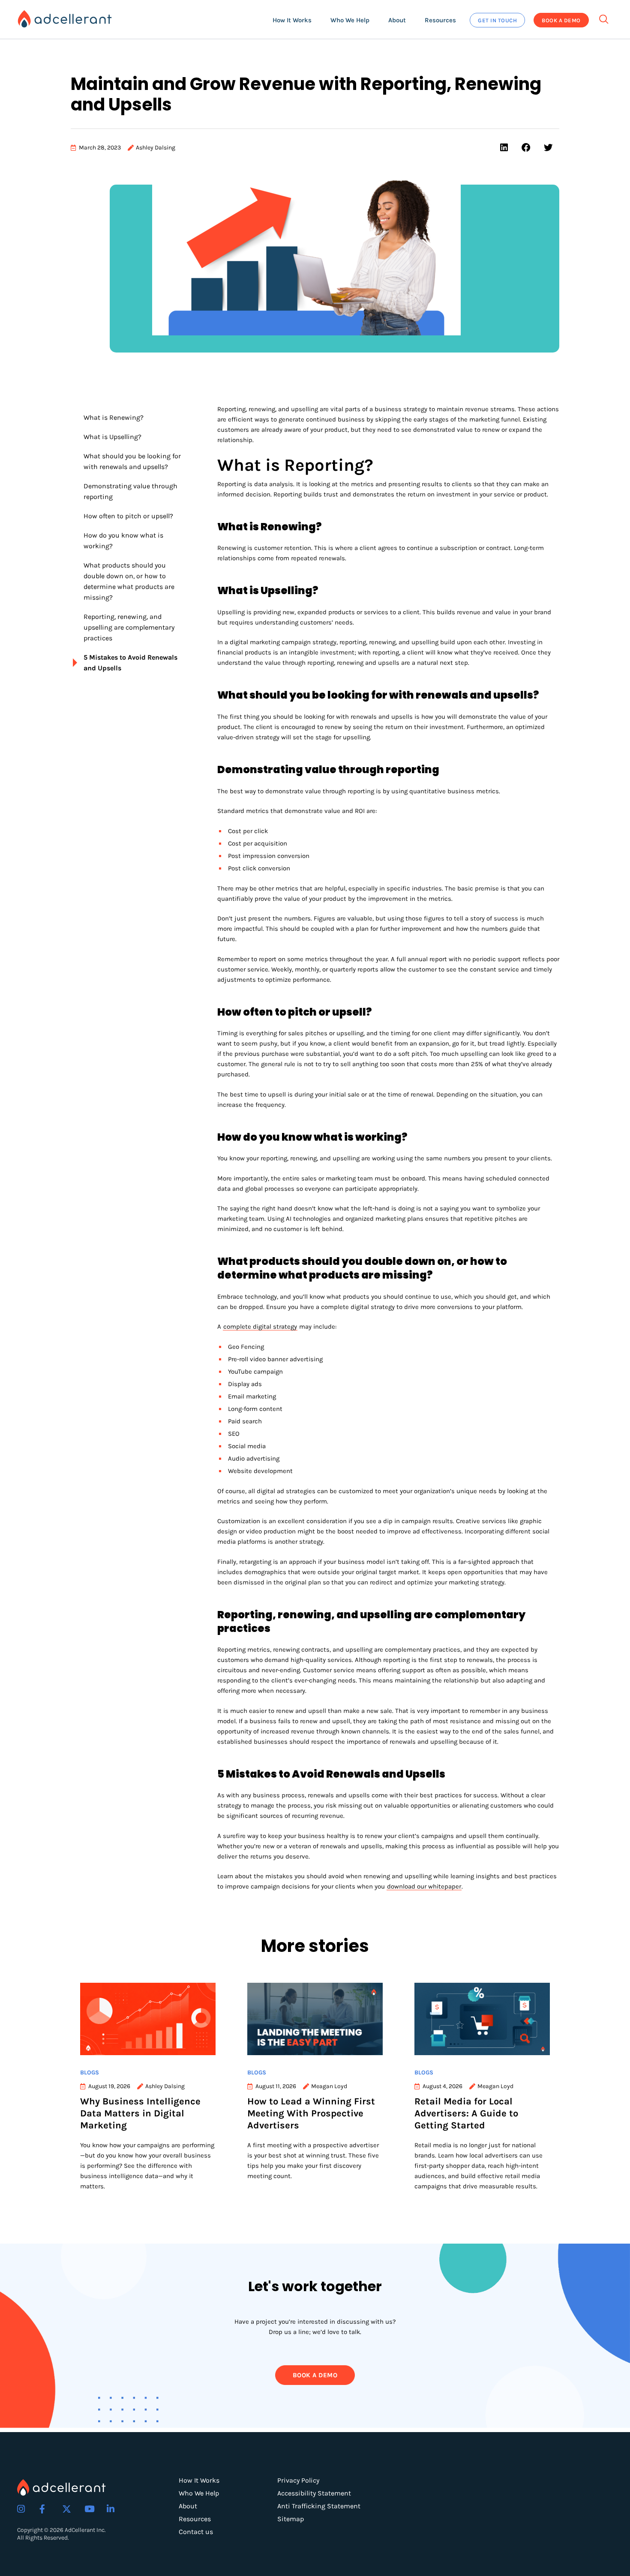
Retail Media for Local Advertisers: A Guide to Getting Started (466, 2113)
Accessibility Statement (314, 2493)
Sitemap (291, 2519)
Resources (195, 2519)
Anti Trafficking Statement (319, 2506)
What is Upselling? (113, 437)
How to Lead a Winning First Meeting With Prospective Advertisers (311, 2113)
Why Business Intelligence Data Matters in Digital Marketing (140, 2113)
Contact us (196, 2532)
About (188, 2506)
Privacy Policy (298, 2480)
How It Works (199, 2480)
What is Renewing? (114, 417)
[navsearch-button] (604, 17)
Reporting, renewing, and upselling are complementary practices (129, 627)
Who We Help (199, 2493)
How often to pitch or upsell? (129, 516)
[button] (292, 20)
